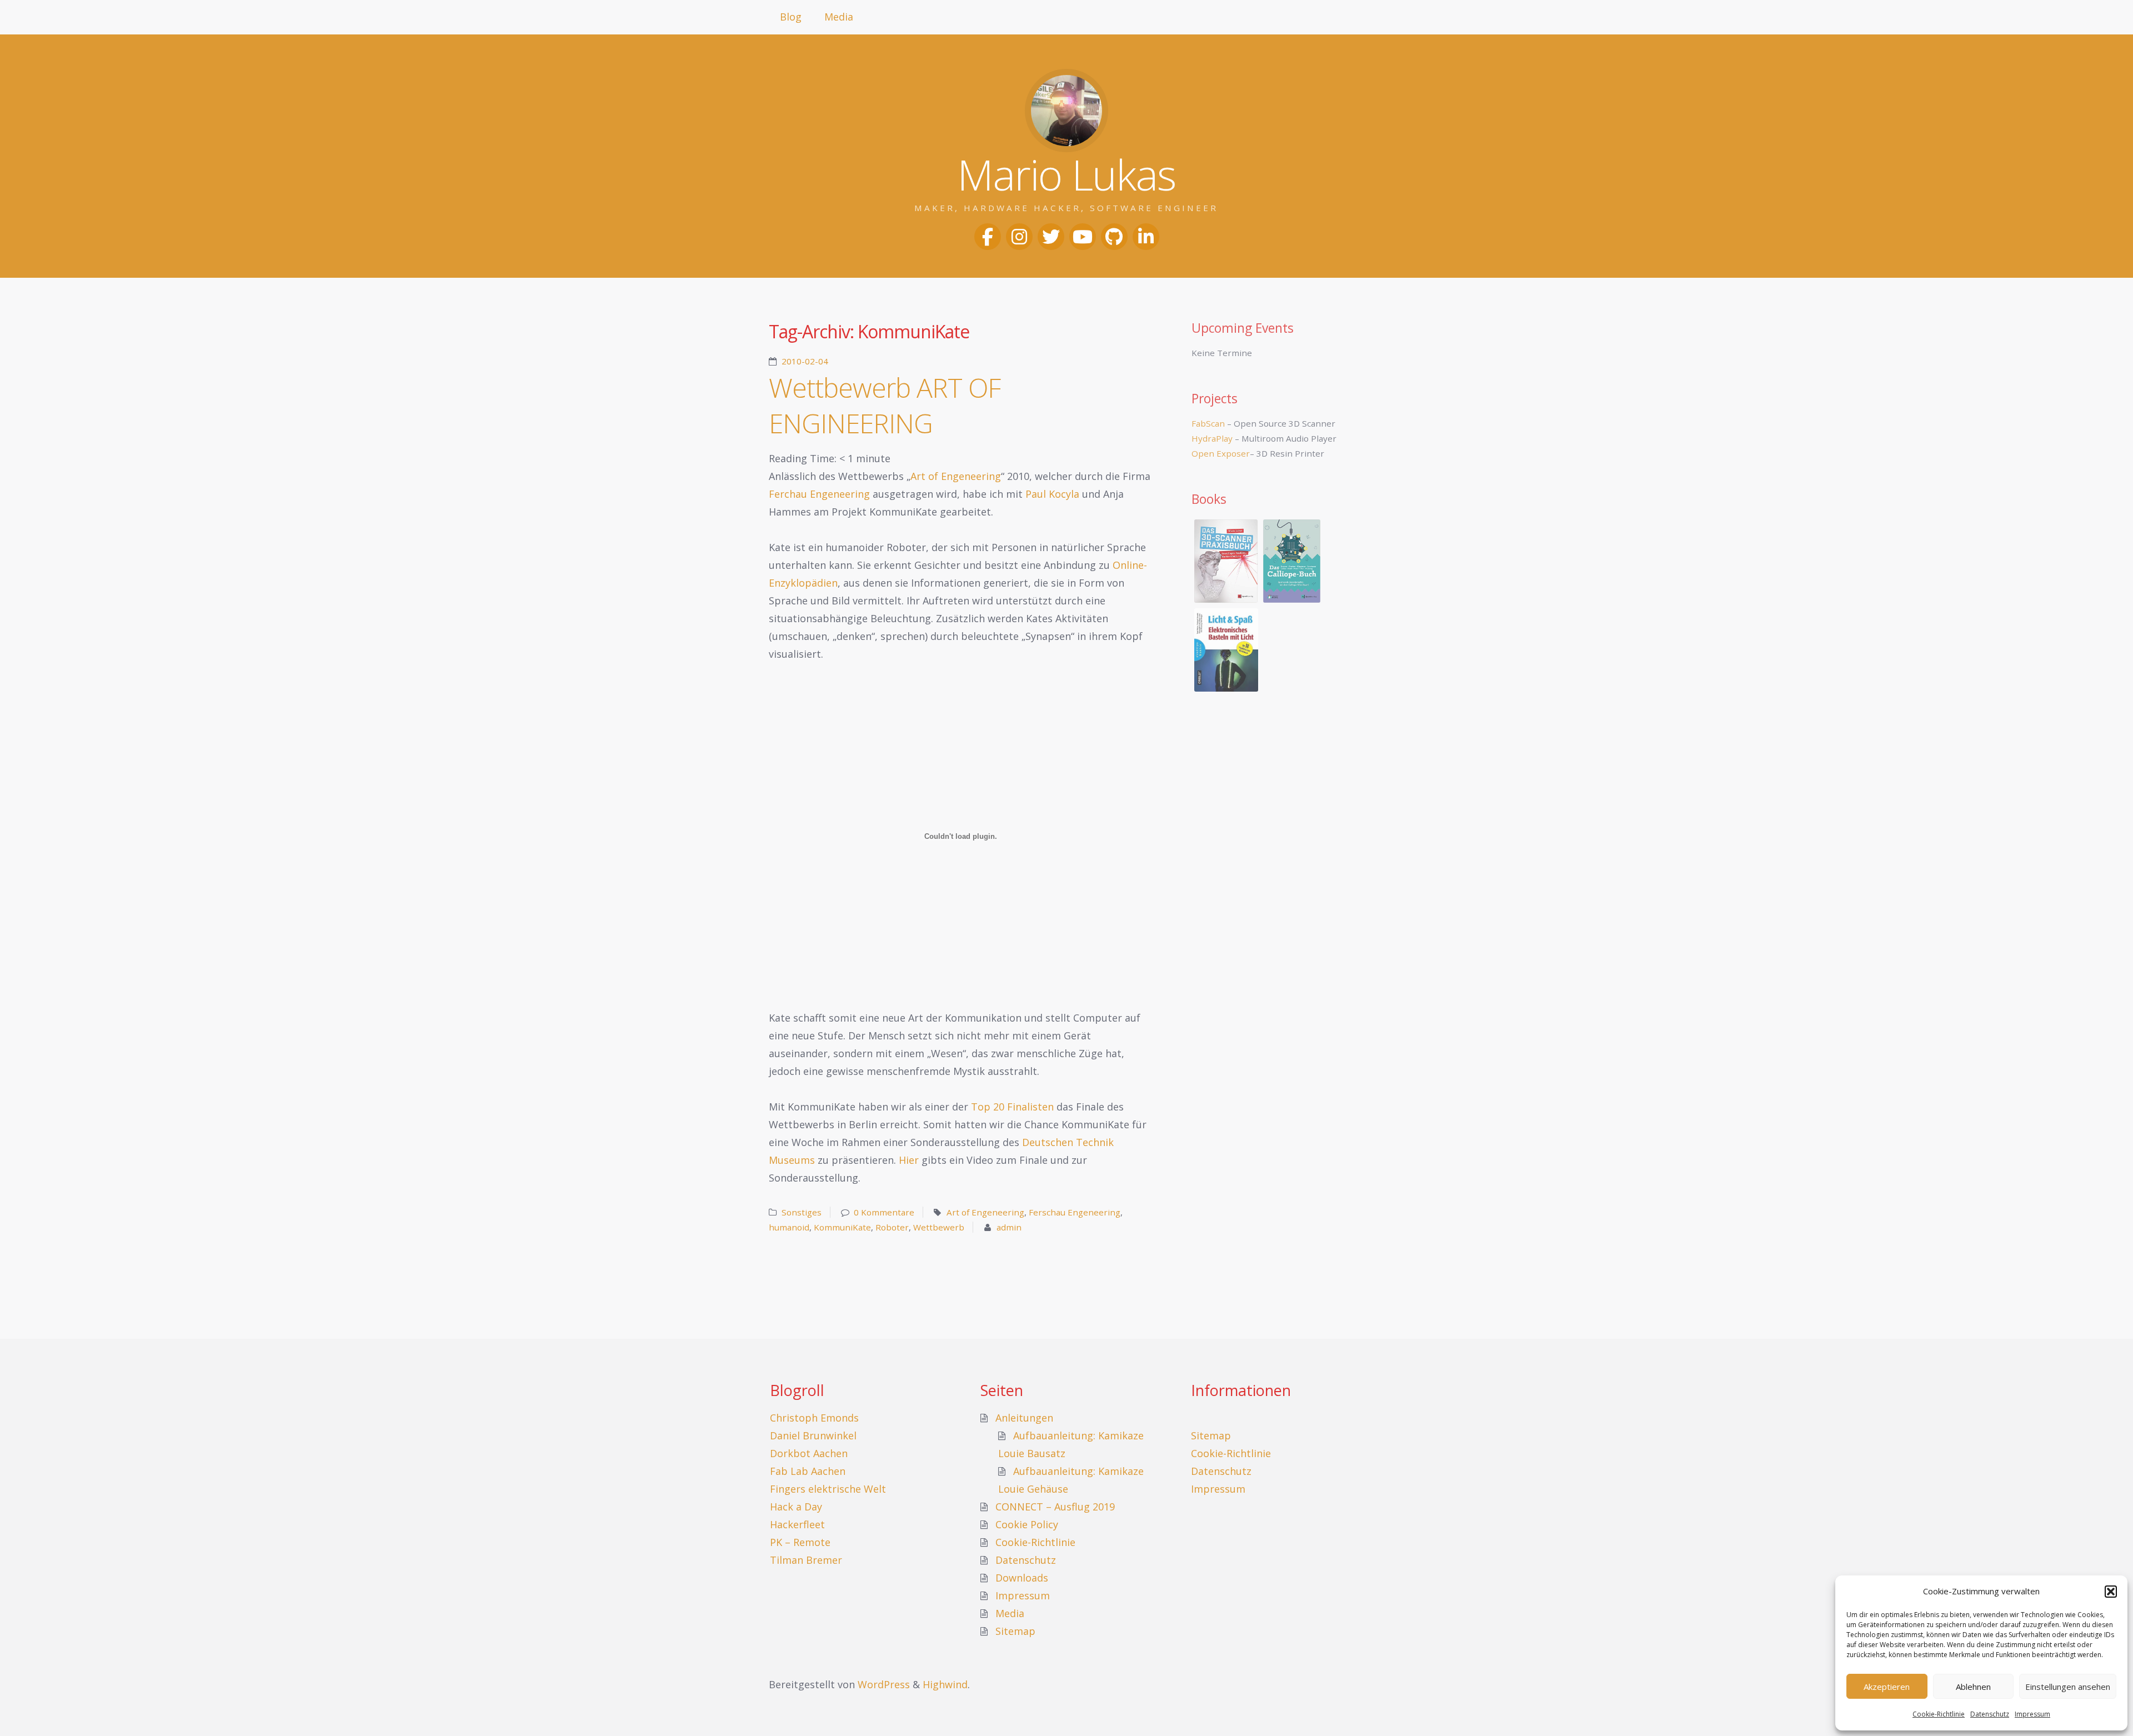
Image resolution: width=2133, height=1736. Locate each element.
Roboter (892, 1227)
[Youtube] (1083, 237)
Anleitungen (1024, 1418)
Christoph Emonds (814, 1418)
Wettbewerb (939, 1227)
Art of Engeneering (956, 476)
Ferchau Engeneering (819, 494)
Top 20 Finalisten (1012, 1107)
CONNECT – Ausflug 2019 (1055, 1507)
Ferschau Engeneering (1075, 1212)
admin (1009, 1227)
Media (839, 17)
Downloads (1022, 1578)
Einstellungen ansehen (2068, 1687)
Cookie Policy (1027, 1524)
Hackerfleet (797, 1524)
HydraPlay (1212, 438)
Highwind (945, 1684)
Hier (909, 1160)
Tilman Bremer (806, 1560)
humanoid (789, 1227)
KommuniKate (842, 1227)
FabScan (1208, 423)
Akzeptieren (1887, 1687)
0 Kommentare (884, 1212)
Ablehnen (1973, 1687)
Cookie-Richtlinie (1939, 1714)
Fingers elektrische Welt (828, 1489)
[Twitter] (1051, 237)
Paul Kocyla (1052, 494)
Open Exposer (1221, 453)
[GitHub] (1114, 237)
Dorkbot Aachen (809, 1453)
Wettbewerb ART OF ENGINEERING (885, 405)
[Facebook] (988, 237)
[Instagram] (1019, 237)
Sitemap (1015, 1631)
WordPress (884, 1684)
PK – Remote (800, 1542)
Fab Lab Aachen (808, 1471)
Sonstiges (802, 1212)
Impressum (2032, 1714)
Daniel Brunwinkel (813, 1435)
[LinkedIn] (1146, 237)
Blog (791, 17)
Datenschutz (1990, 1714)
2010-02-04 (805, 361)
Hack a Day (796, 1507)
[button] (2111, 1592)
